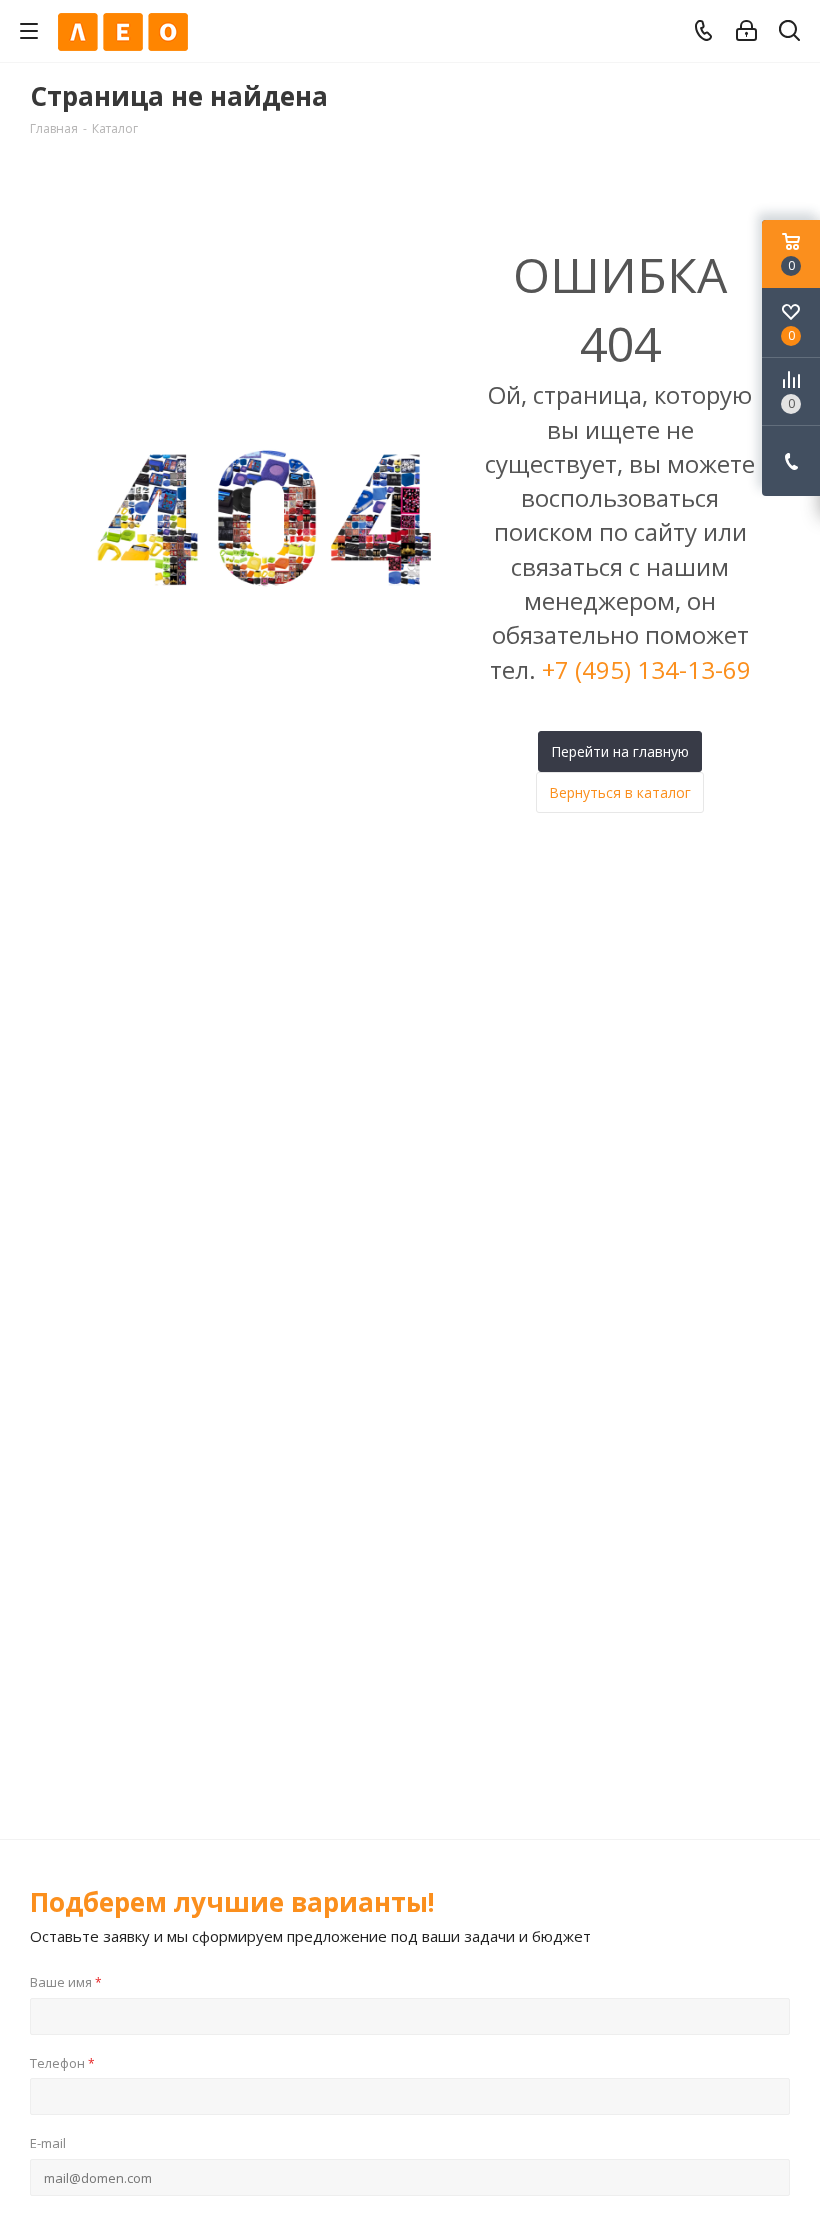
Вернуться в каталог (620, 792)
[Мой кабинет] (746, 31)
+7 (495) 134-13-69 (646, 669)
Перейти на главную (620, 751)
